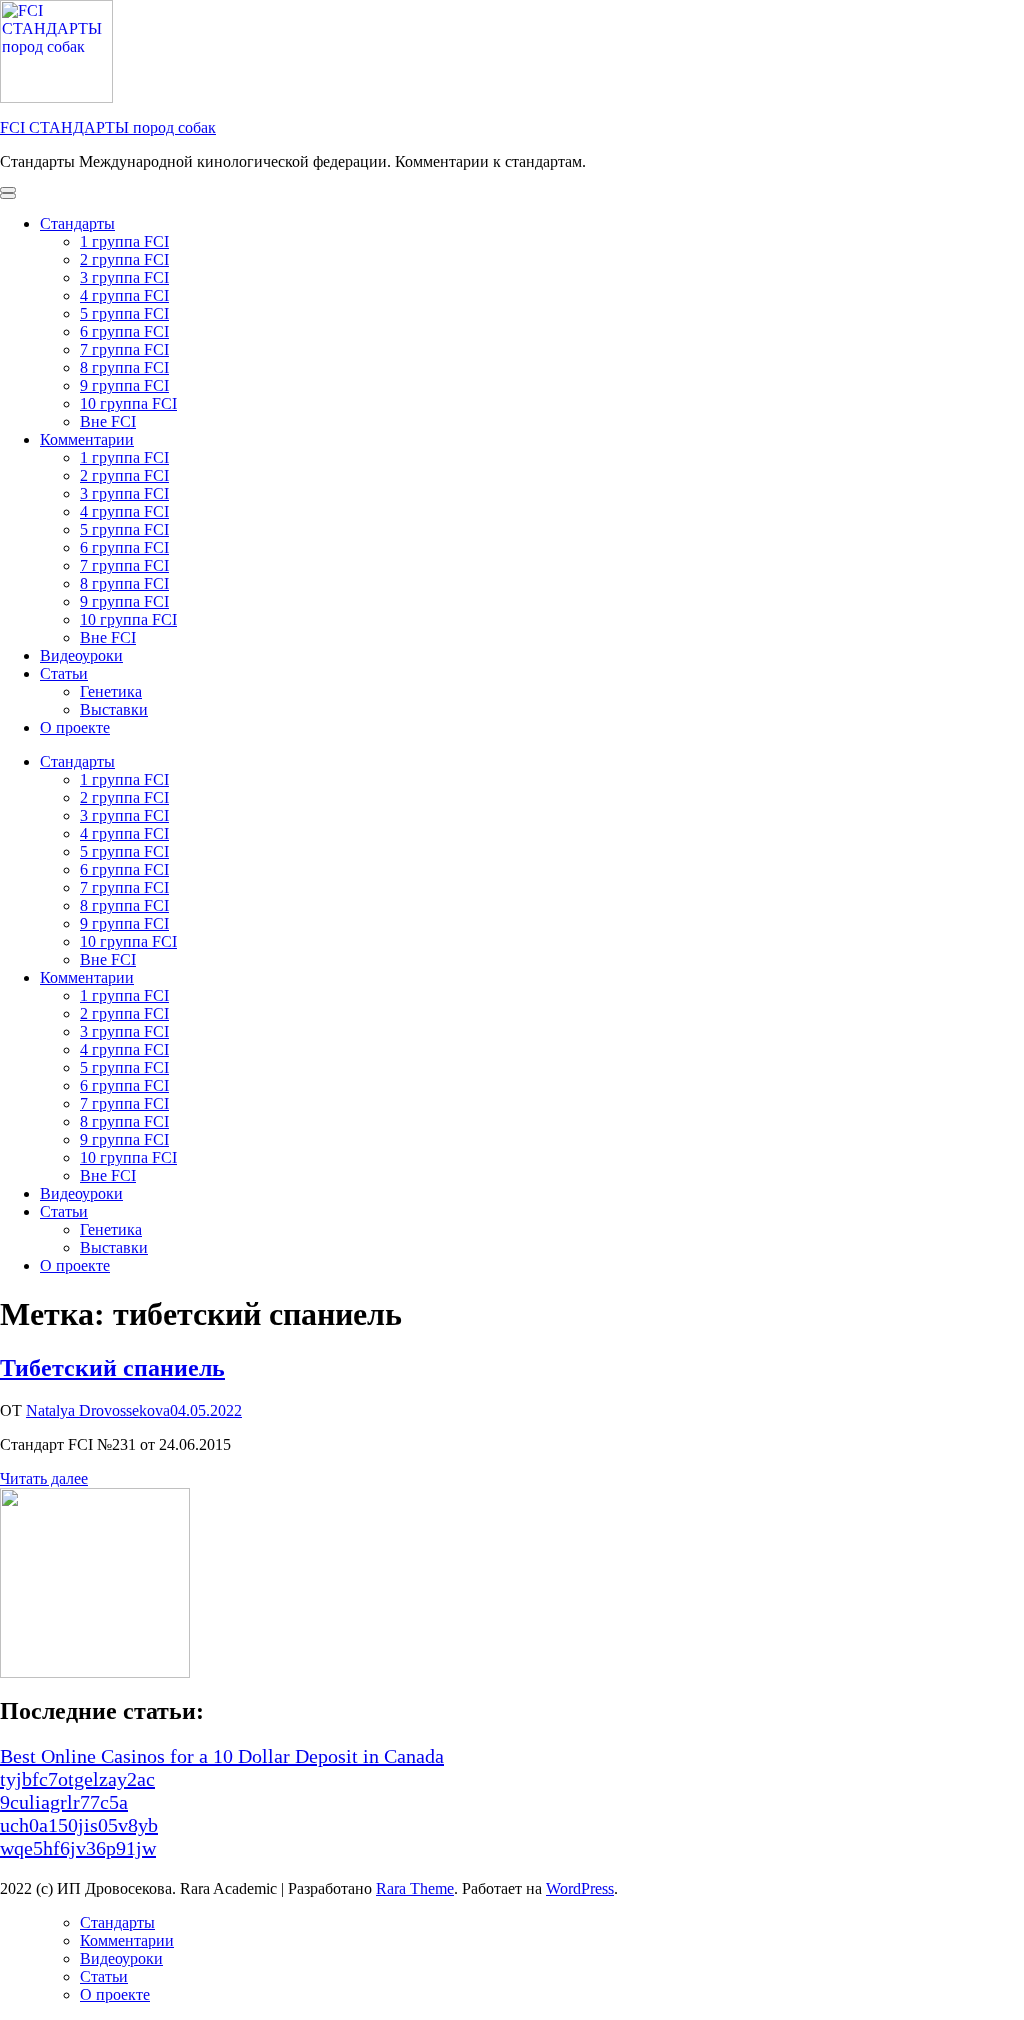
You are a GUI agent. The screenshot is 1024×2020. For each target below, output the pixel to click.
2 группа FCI (124, 259)
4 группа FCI (124, 295)
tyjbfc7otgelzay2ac (77, 1779)
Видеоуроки (81, 655)
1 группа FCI (124, 241)
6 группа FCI (124, 331)
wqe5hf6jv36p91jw (78, 1848)
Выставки (114, 709)
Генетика (111, 691)
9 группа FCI (124, 385)
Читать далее (44, 1478)
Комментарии (87, 439)
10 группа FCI (128, 403)
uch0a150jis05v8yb (79, 1825)
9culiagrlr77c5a (64, 1802)
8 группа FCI (124, 367)
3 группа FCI (124, 277)
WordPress (580, 1888)
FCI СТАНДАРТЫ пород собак (108, 127)
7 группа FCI (124, 349)
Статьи (64, 673)
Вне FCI (108, 421)
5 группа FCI (124, 313)
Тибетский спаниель (112, 1368)
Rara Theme (415, 1888)
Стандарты (77, 223)
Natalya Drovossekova (98, 1410)
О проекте (75, 727)
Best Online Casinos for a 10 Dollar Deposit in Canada (222, 1756)
